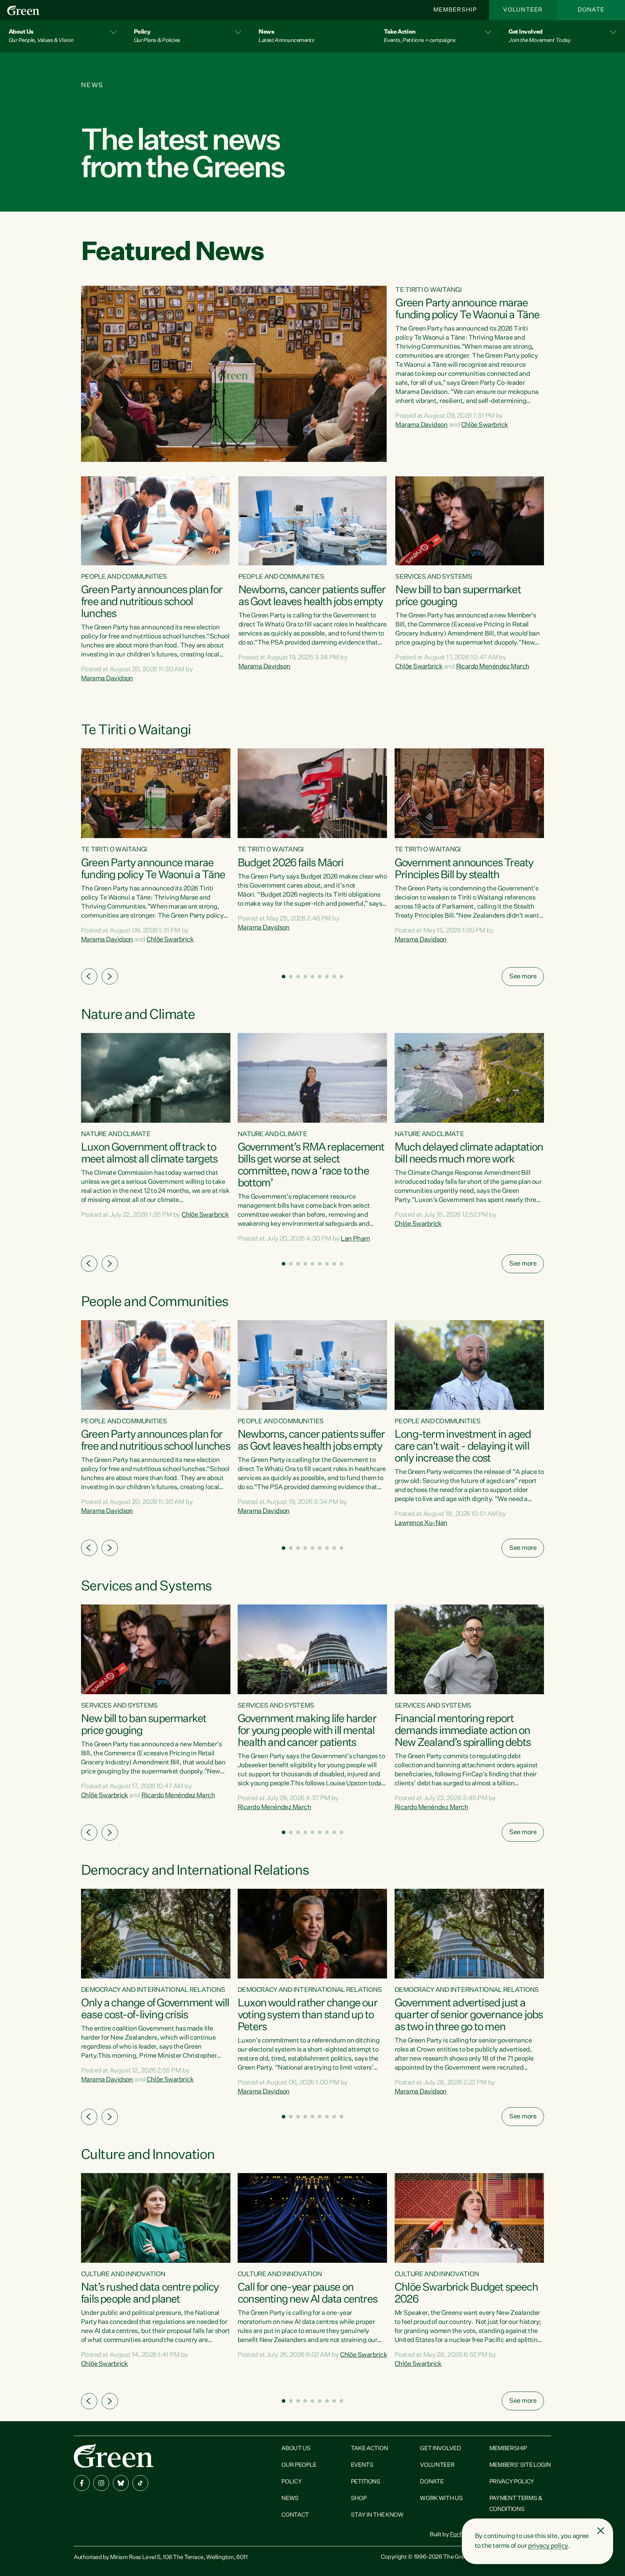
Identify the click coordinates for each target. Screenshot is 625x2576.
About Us (296, 2449)
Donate (591, 10)
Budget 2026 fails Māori (291, 863)
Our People (299, 2465)
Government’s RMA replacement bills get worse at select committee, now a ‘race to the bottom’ (311, 1166)
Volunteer (523, 10)
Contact (295, 2515)
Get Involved (440, 2449)
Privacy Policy (512, 2482)
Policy (292, 2482)
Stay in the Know (377, 2515)
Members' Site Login (520, 2465)
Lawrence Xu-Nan (421, 1523)
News (290, 2499)
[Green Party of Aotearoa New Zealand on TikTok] (140, 2483)
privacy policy (548, 2546)
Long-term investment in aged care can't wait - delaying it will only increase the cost (463, 1447)
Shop (359, 2499)
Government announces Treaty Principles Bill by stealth (464, 869)
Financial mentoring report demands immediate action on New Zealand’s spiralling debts (463, 1731)
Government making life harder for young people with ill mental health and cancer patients (307, 1731)
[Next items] (110, 976)
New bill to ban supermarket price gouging (458, 596)
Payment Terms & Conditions (516, 2504)
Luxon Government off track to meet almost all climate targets (149, 1154)
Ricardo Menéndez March (493, 667)
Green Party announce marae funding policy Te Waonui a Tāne (467, 309)
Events (362, 2465)
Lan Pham (355, 1239)
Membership (455, 10)
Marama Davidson (421, 425)
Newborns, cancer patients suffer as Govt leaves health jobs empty (312, 596)
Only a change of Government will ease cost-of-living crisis (155, 2009)
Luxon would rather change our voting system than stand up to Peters (307, 2015)
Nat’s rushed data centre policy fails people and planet (150, 2294)
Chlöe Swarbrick (485, 425)
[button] (63, 36)
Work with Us (441, 2499)
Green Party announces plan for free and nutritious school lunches (152, 602)
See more (523, 977)
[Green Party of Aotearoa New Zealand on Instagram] (101, 2483)
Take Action (369, 2449)
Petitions (366, 2482)
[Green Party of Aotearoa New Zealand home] (114, 2455)
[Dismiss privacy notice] (601, 2531)
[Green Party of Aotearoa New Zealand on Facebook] (82, 2483)
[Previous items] (89, 976)
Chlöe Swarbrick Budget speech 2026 (466, 2294)
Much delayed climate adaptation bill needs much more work (469, 1154)
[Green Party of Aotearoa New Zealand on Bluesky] (121, 2483)
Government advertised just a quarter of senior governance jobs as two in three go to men (469, 2015)
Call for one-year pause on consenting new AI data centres (307, 2294)
